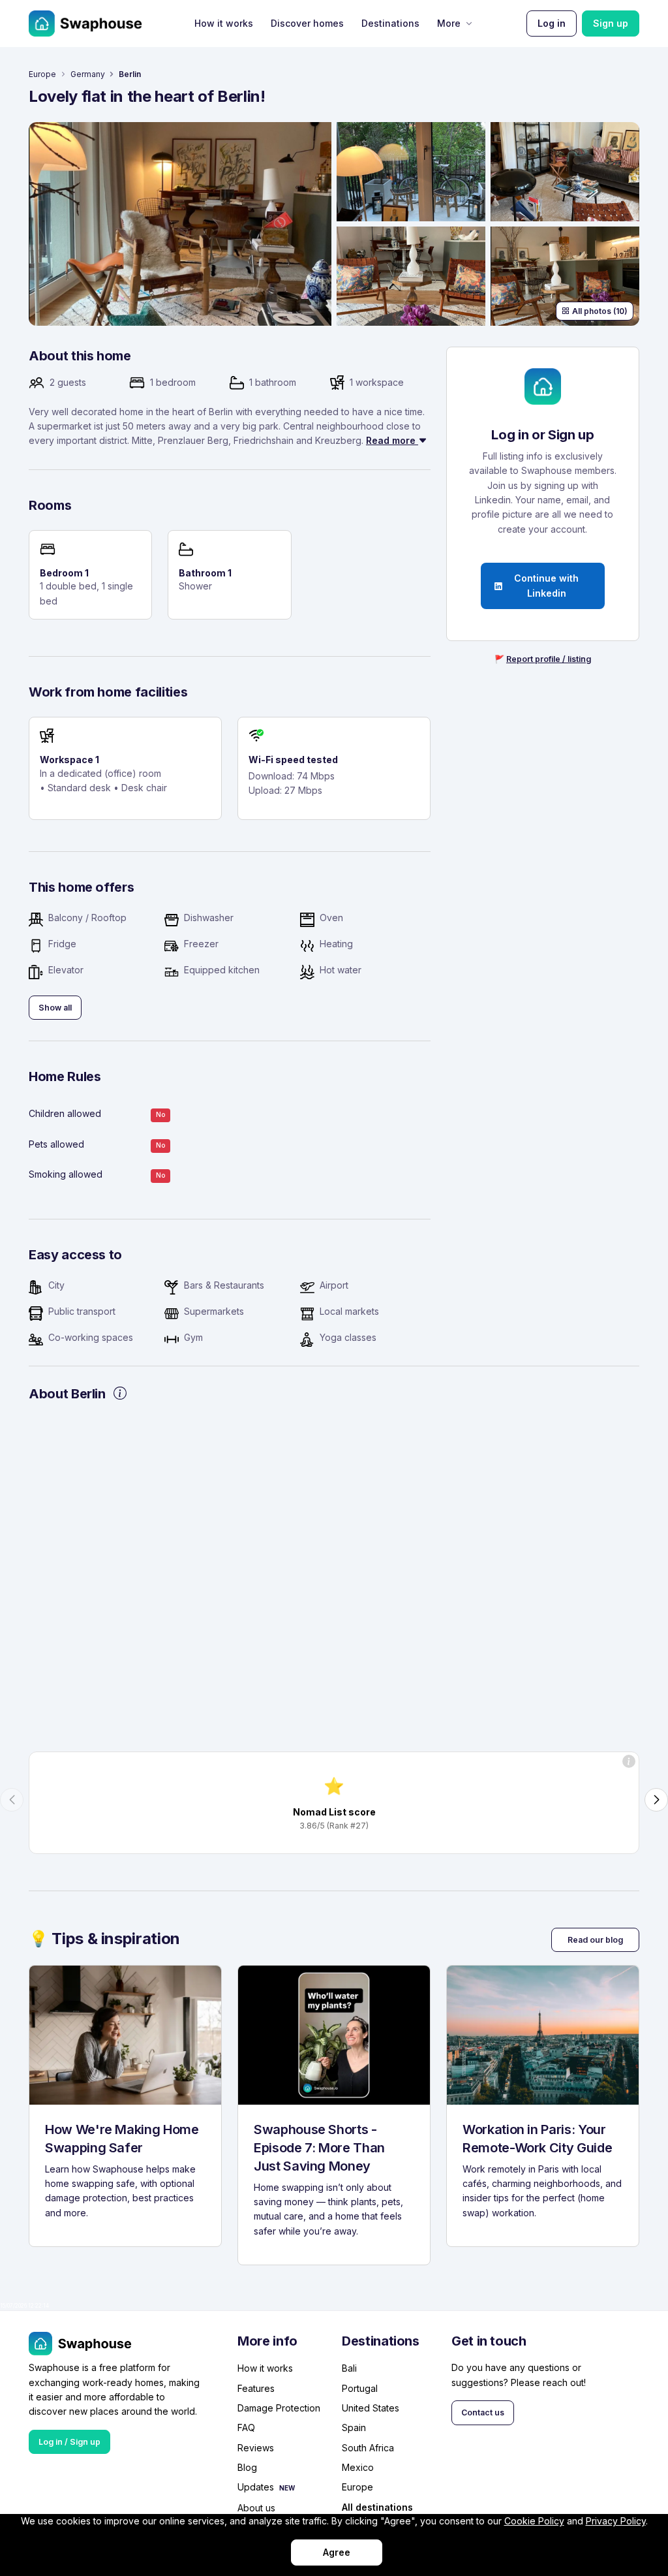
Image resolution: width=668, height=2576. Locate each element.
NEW (287, 2488)
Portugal (360, 2388)
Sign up (611, 23)
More (449, 23)
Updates (256, 2487)
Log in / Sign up (69, 2442)
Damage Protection (279, 2408)
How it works (224, 23)
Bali (349, 2368)
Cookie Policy (534, 2521)
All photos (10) (600, 311)
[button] (12, 1800)
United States (371, 2408)
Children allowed (65, 1113)
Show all (55, 1008)
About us (256, 2508)
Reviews (256, 2448)
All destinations (377, 2508)
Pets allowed (56, 1144)
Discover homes (307, 23)
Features (256, 2388)
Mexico (358, 2467)
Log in (552, 23)
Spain (354, 2427)
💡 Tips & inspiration (104, 1939)
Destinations (390, 23)
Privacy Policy (616, 2521)
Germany (88, 74)
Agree (337, 2552)
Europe (42, 74)
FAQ (246, 2427)
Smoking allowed (66, 1174)
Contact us (483, 2412)
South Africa (368, 2448)
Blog (247, 2467)
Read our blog (595, 1940)
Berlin (130, 74)
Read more (392, 440)
